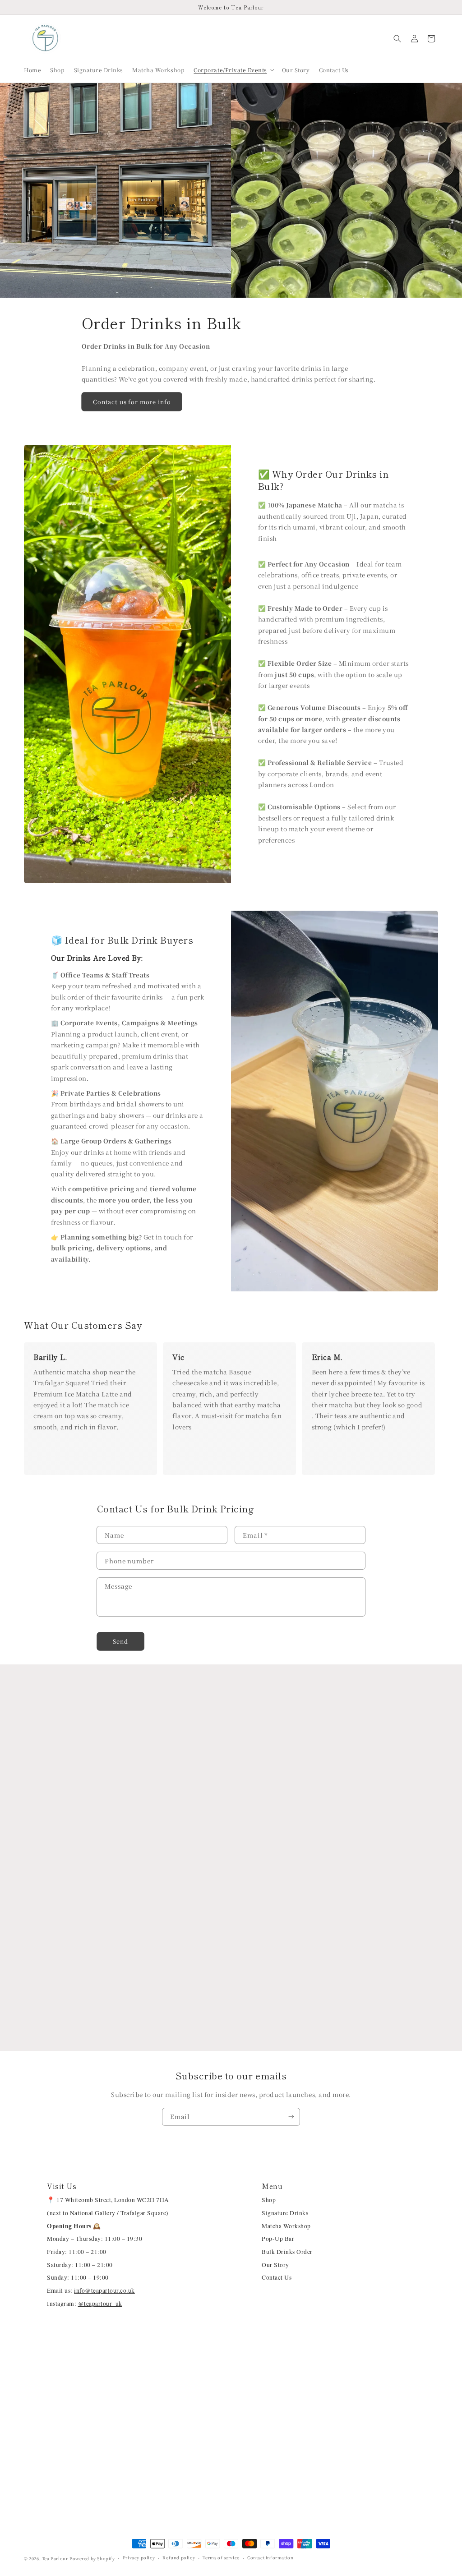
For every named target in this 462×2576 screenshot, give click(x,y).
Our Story (275, 2265)
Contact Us (277, 2277)
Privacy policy (139, 2558)
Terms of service (221, 2558)
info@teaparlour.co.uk (104, 2290)
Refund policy (179, 2558)
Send (120, 1641)
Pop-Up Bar (278, 2239)
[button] (233, 70)
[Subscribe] (291, 2117)
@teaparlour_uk (100, 2304)
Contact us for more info (132, 402)
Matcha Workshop (286, 2226)
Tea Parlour (55, 2558)
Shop (269, 2200)
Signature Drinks (285, 2213)
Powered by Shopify (92, 2558)
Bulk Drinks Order (287, 2252)
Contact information (270, 2558)
